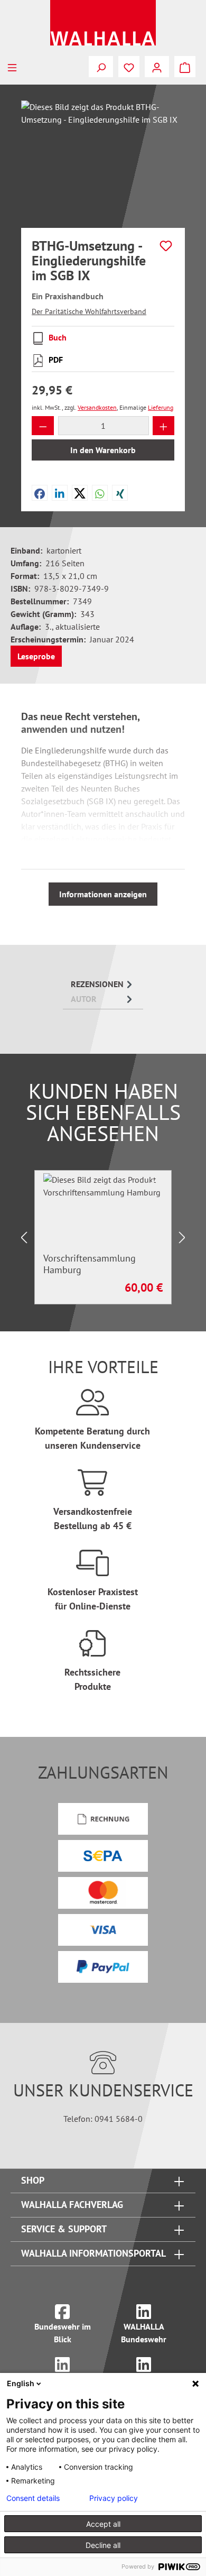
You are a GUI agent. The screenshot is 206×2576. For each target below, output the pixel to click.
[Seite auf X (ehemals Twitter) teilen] (80, 493)
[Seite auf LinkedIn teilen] (60, 493)
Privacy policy (114, 2498)
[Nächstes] (182, 1238)
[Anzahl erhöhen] (164, 426)
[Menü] (12, 67)
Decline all (103, 2545)
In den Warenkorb (103, 450)
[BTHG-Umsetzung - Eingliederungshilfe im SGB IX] (103, 160)
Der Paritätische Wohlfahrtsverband (89, 311)
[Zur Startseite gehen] (103, 23)
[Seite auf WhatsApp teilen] (100, 493)
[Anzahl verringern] (43, 426)
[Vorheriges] (24, 1238)
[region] (103, 160)
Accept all (103, 2524)
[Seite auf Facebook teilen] (40, 493)
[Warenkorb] (185, 67)
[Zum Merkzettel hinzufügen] (166, 246)
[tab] (103, 984)
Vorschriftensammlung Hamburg (90, 1264)
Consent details (33, 2498)
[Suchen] (101, 67)
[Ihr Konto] (157, 67)
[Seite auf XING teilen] (120, 493)
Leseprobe (36, 656)
